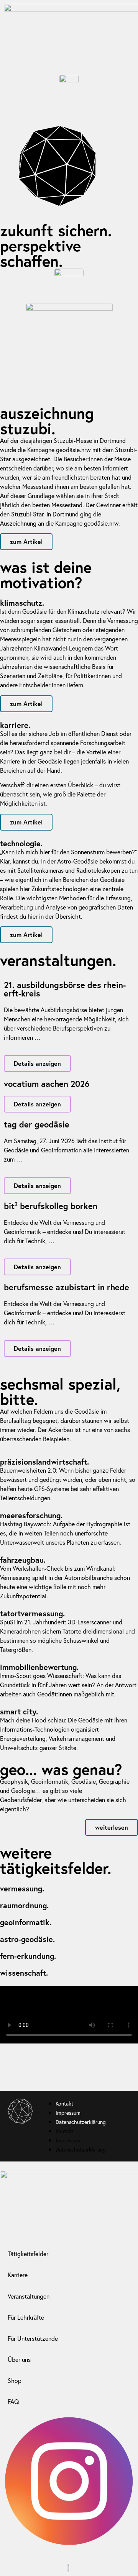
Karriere (18, 2275)
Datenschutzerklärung (81, 2122)
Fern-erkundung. (28, 1956)
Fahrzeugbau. (23, 1560)
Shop (15, 2380)
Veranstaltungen (29, 2296)
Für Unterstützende (33, 2338)
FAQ (13, 2401)
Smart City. (19, 1712)
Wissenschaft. (24, 1973)
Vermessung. (22, 1889)
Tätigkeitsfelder (28, 2254)
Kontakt (64, 2103)
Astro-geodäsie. (27, 1939)
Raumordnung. (24, 1905)
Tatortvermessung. (32, 1613)
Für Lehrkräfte (26, 2317)
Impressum (69, 2113)
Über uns (19, 2359)
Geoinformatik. (26, 1922)
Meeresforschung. (31, 1515)
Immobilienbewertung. (39, 1667)
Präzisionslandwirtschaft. (44, 1462)
